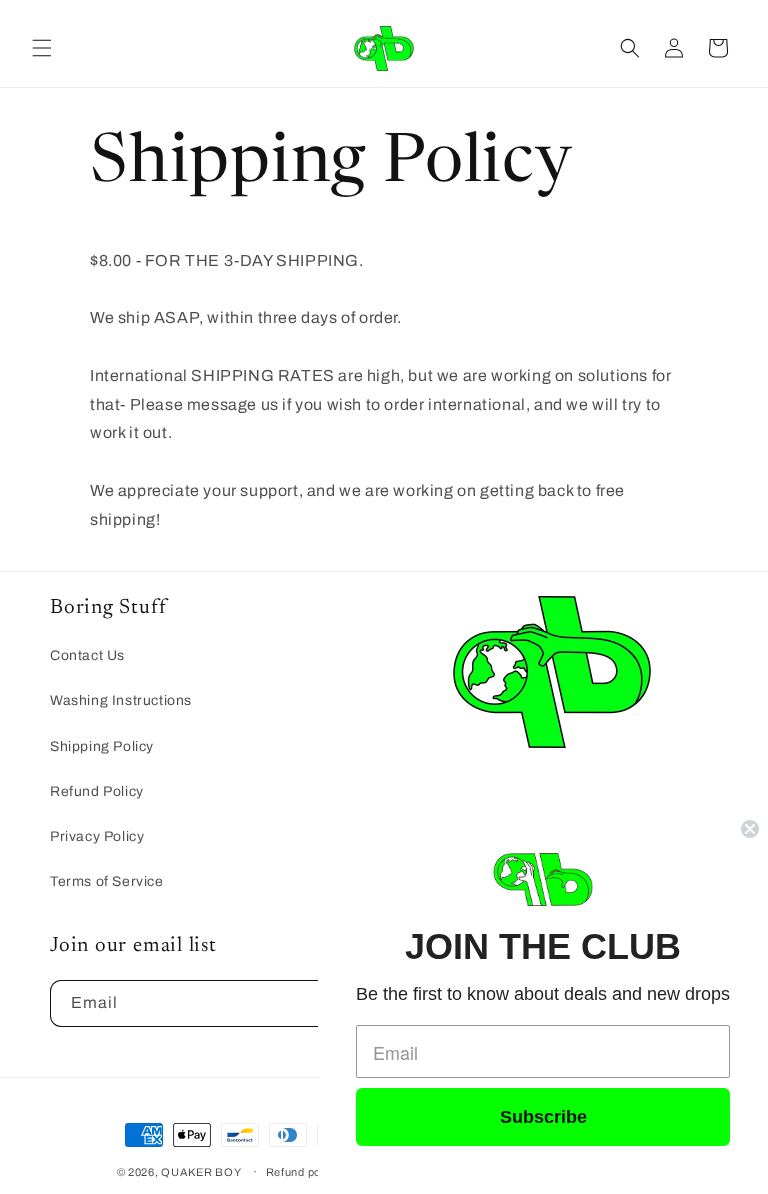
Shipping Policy (102, 746)
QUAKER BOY (201, 1172)
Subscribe (543, 1117)
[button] (42, 48)
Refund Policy (97, 791)
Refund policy (303, 1172)
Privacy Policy (97, 836)
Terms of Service (107, 881)
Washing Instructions (121, 700)
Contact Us (87, 655)
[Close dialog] (750, 829)
